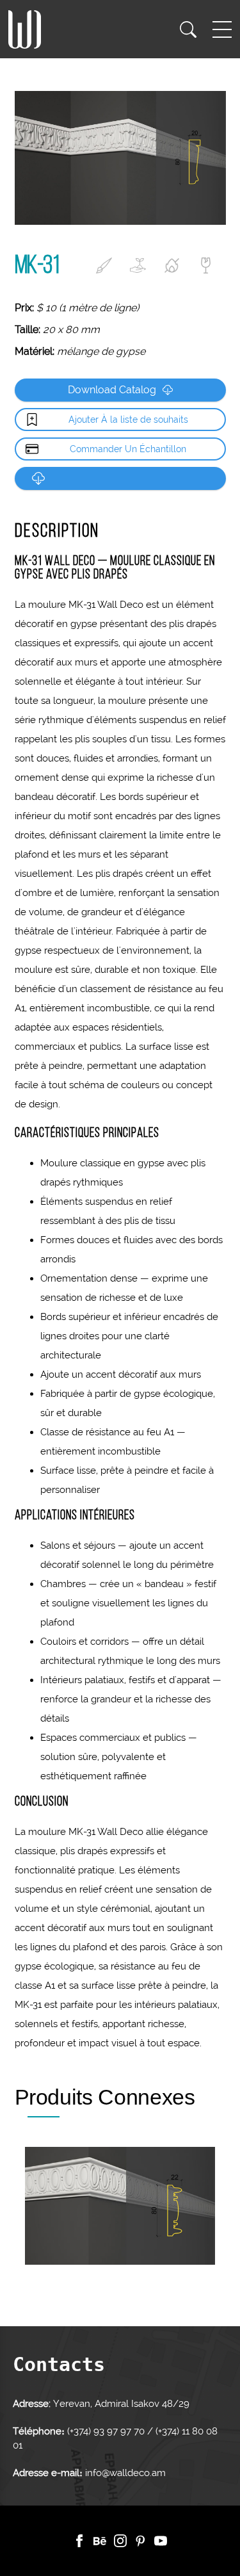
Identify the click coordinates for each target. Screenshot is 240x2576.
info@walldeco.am (125, 2473)
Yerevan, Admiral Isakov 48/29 (121, 2404)
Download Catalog (112, 390)
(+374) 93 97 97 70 (107, 2431)
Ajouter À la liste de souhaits (128, 420)
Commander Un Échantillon (128, 449)
